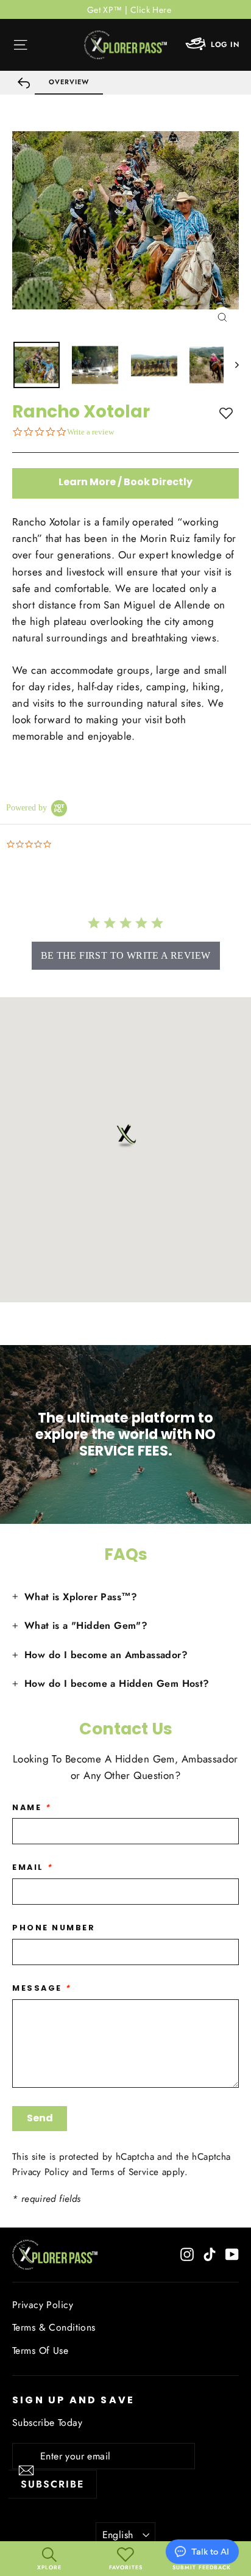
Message (42, 1988)
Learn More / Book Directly (125, 482)
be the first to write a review (126, 955)
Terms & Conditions (54, 2327)
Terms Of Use (40, 2351)
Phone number (54, 1928)
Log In (225, 45)
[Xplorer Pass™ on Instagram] (187, 2254)
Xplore (49, 2567)
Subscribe (52, 2484)
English (118, 2535)
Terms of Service (125, 2172)
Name (31, 1807)
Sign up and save (73, 2399)
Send (40, 2118)
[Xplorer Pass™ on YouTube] (232, 2254)
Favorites (126, 2567)
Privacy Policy (41, 2172)
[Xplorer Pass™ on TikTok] (210, 2254)
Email (33, 1867)
